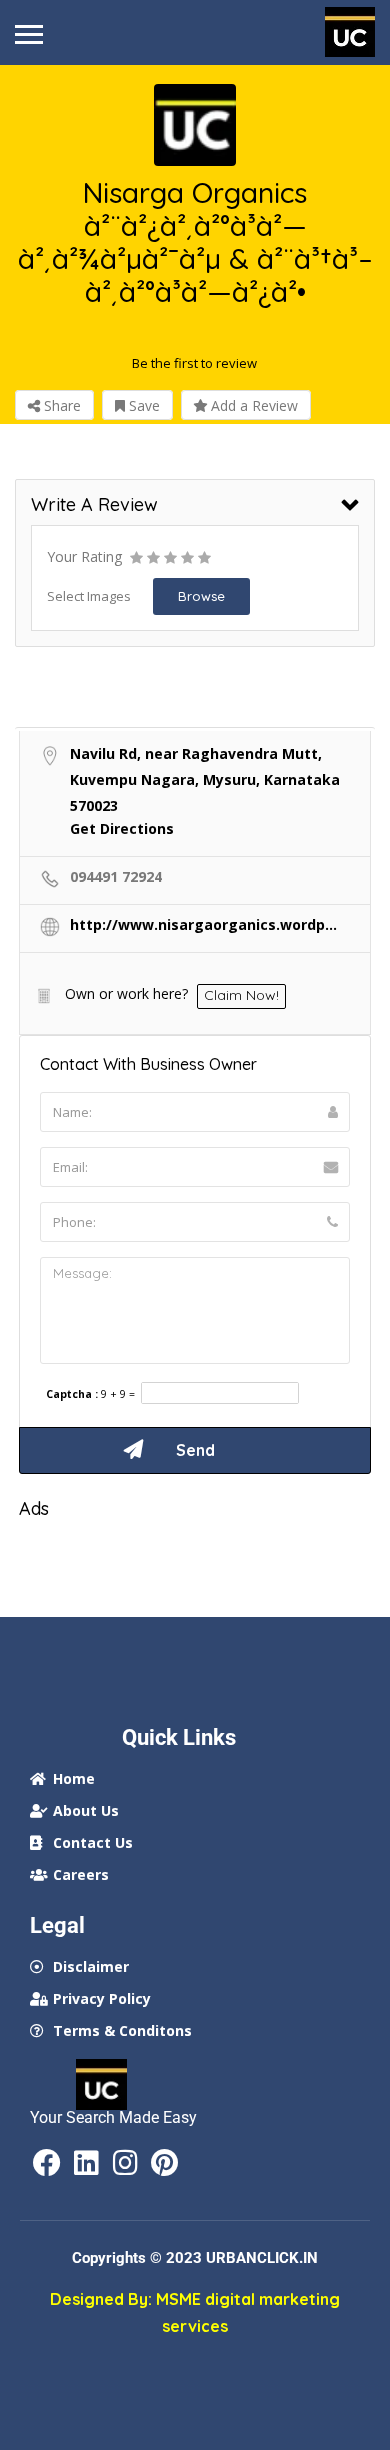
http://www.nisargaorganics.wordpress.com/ (203, 924)
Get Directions (122, 828)
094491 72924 (116, 876)
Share (60, 405)
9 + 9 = (118, 1394)
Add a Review (252, 405)
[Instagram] (125, 2163)
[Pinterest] (164, 2163)
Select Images (89, 596)
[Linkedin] (86, 2163)
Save (142, 405)
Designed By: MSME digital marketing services (195, 2312)
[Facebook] (47, 2163)
